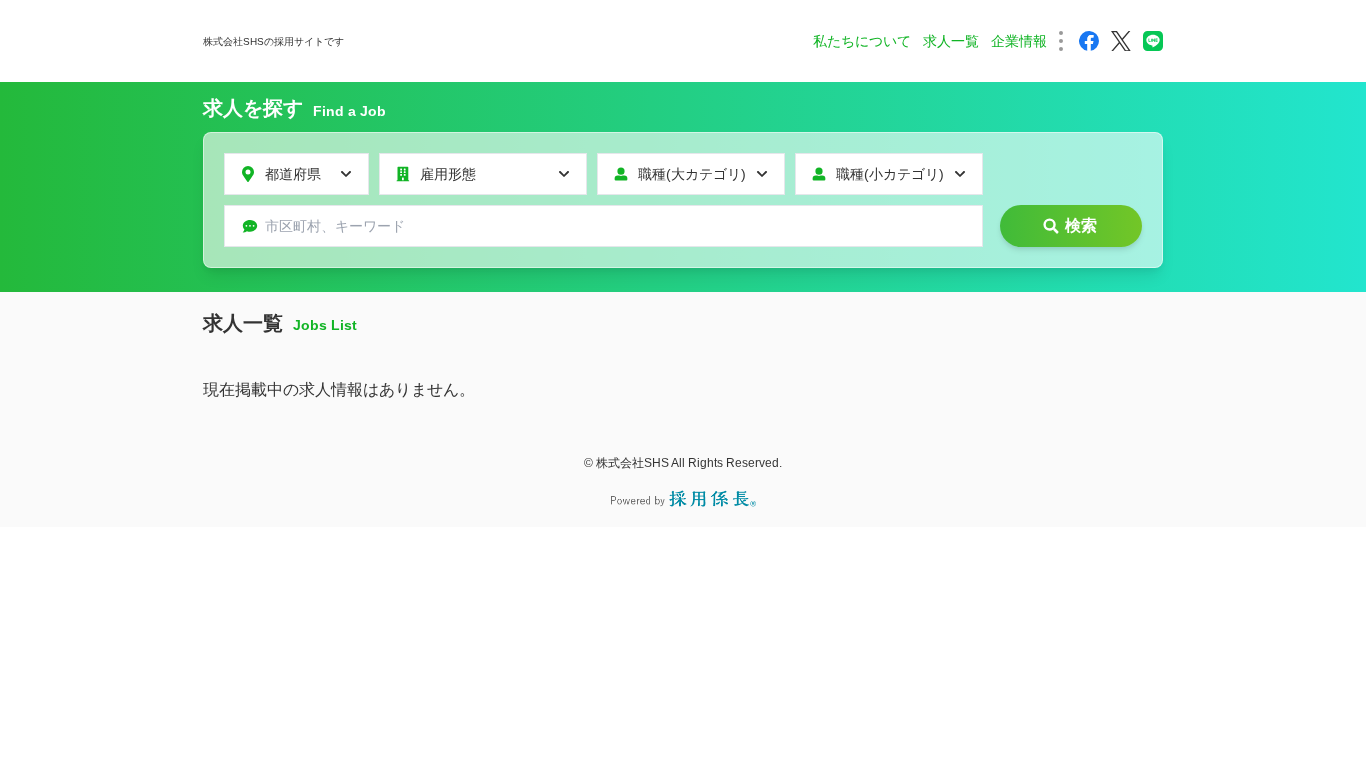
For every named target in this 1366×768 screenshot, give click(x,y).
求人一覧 (951, 41)
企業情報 (1019, 41)
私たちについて (862, 41)
